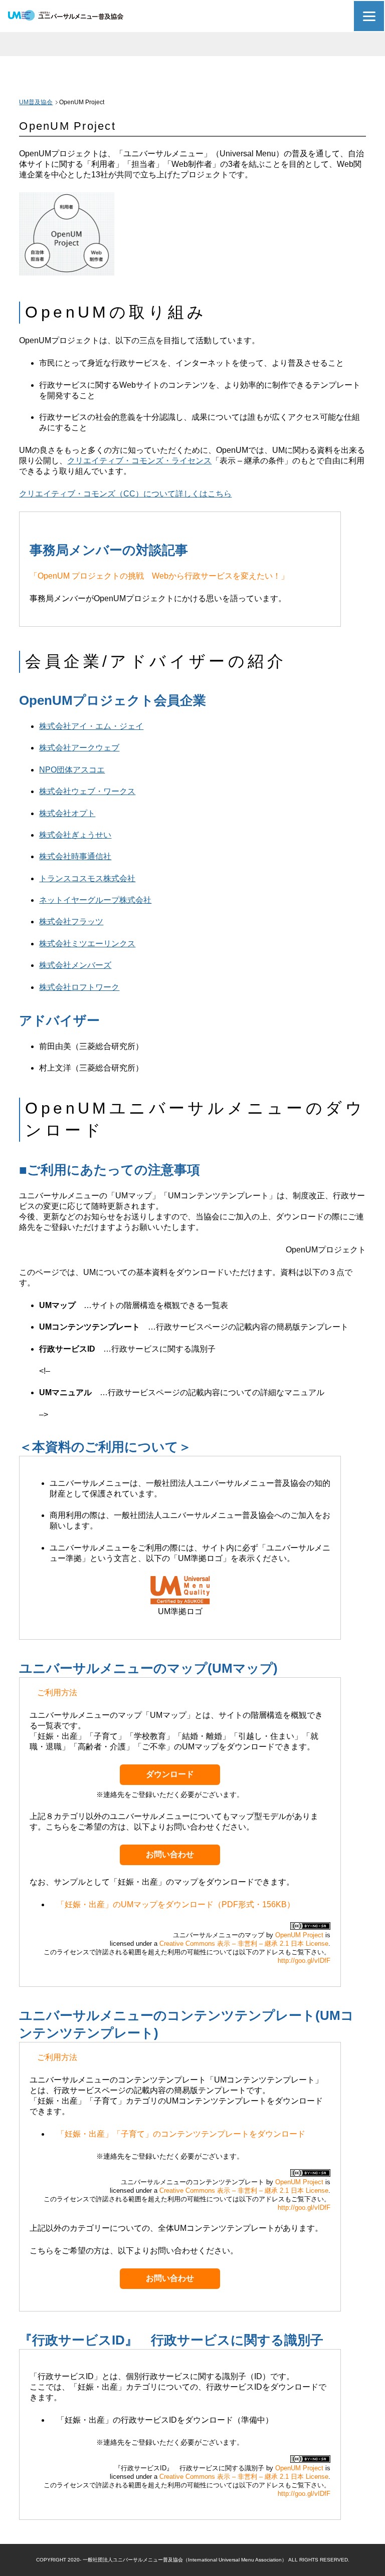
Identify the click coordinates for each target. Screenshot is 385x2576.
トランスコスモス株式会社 (87, 878)
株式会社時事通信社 (75, 856)
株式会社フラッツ (71, 922)
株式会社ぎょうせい (75, 835)
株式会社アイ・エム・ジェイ (91, 726)
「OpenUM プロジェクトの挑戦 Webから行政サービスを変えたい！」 (159, 576)
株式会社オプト (67, 813)
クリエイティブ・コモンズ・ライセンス (139, 461)
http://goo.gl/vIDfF (304, 1961)
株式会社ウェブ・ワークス (87, 791)
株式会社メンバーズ (75, 965)
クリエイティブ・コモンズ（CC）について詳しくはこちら (125, 494)
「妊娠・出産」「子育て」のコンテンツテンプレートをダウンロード (181, 2134)
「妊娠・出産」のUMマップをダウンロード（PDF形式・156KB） (176, 1904)
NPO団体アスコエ (72, 770)
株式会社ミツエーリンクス (87, 944)
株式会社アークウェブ (79, 748)
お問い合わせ (170, 1854)
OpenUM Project (299, 1935)
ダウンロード (170, 1774)
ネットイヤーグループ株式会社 (95, 900)
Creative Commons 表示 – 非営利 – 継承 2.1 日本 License (244, 1944)
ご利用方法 (57, 1693)
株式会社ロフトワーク (79, 987)
